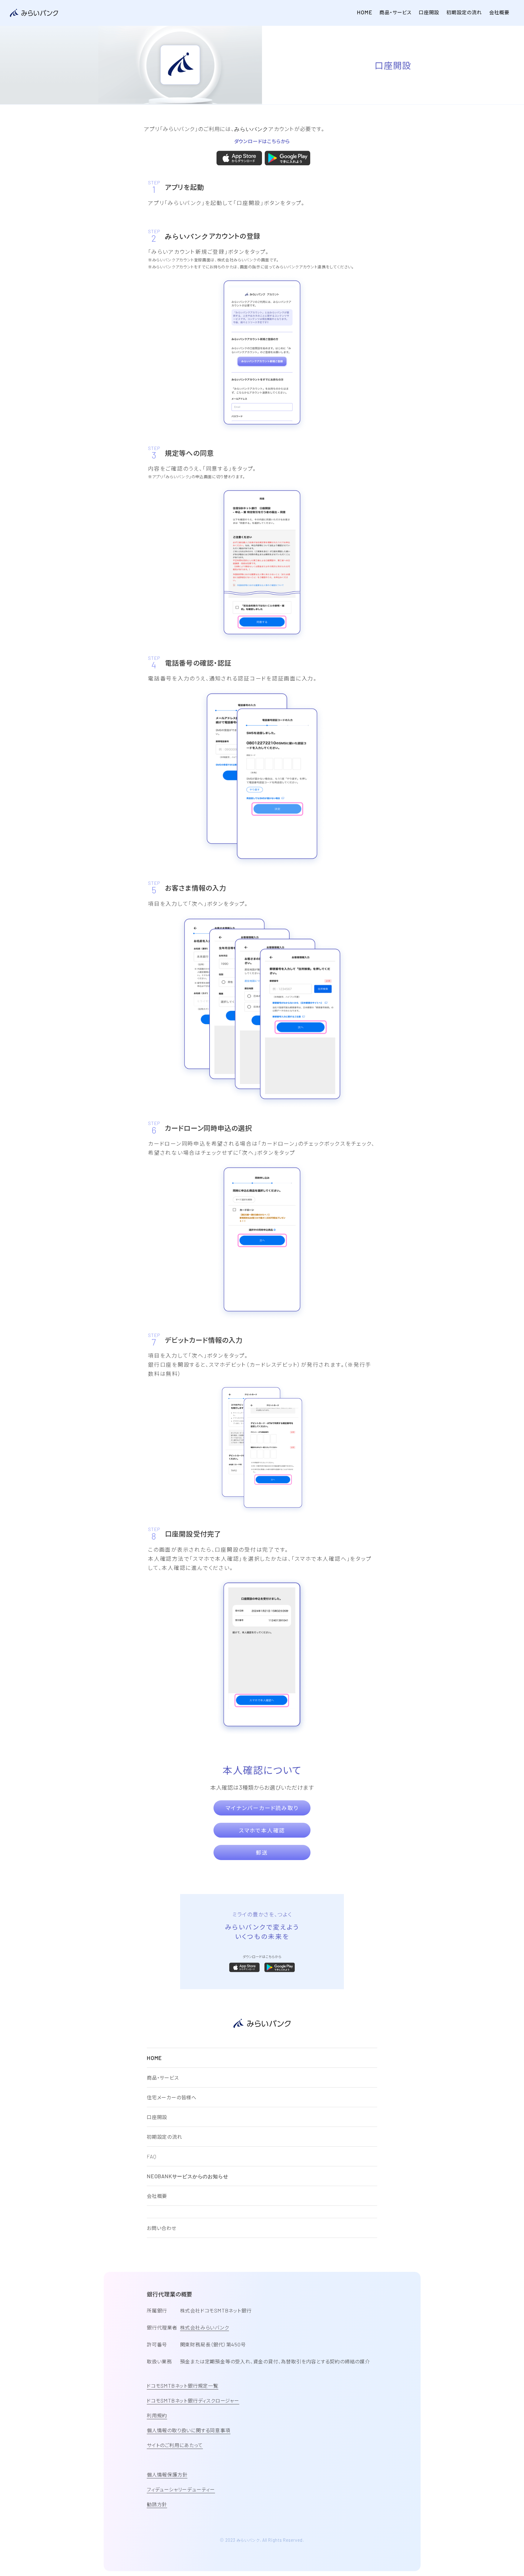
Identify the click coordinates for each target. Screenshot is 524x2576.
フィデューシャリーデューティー (181, 2489)
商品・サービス (395, 12)
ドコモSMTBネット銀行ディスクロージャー (193, 2400)
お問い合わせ (162, 2228)
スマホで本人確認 (262, 1830)
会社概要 (499, 12)
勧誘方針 (157, 2504)
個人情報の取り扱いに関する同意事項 (189, 2430)
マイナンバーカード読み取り (262, 1808)
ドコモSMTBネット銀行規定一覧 (183, 2386)
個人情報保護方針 (167, 2474)
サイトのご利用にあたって (175, 2445)
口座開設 (429, 12)
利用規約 (157, 2415)
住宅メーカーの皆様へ (172, 2097)
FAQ (151, 2156)
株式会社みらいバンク (205, 2327)
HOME (364, 12)
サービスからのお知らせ (187, 2176)
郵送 (262, 1852)
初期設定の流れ (464, 12)
